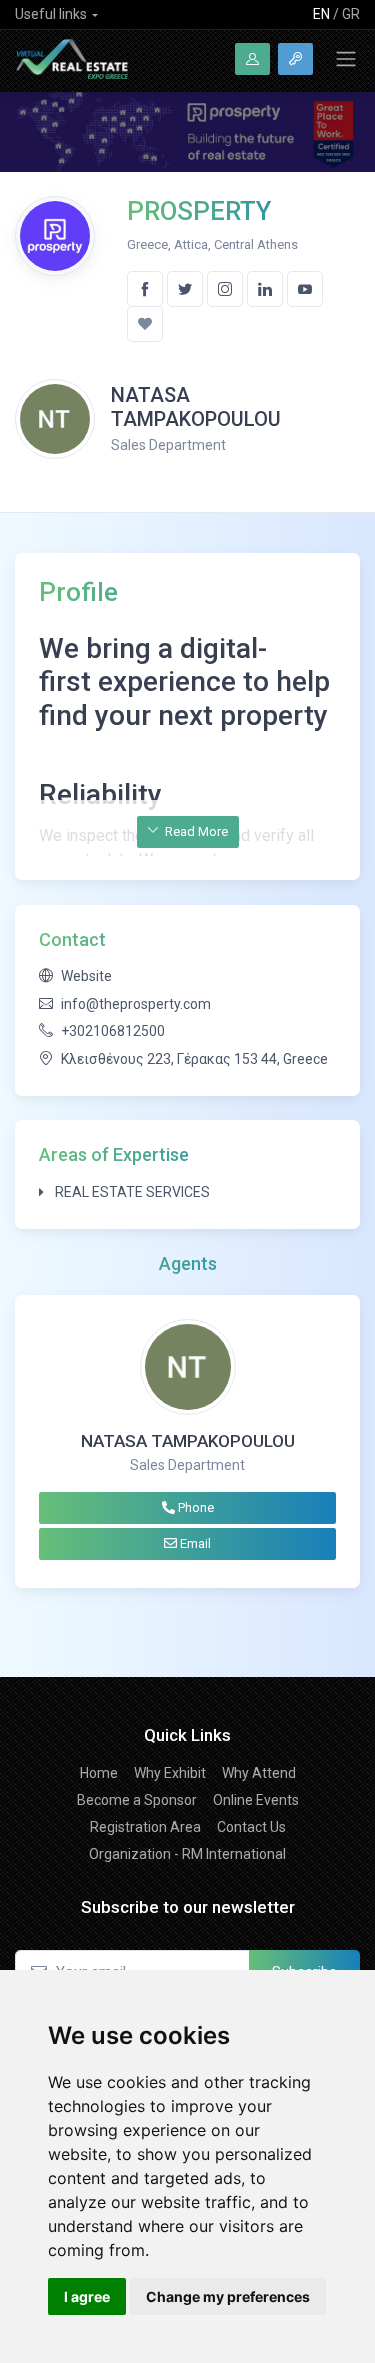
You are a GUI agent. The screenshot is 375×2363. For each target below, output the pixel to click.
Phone (194, 1507)
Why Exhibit (170, 1773)
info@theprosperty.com (136, 1004)
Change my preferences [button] (228, 2296)
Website (86, 976)
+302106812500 (113, 1031)
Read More (195, 831)
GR (351, 14)
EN (321, 14)
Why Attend (259, 1773)
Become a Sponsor (137, 1800)
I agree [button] (87, 2296)
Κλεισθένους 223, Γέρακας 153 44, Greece (194, 1059)
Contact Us (251, 1827)
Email (194, 1543)
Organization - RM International (187, 1854)
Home (99, 1773)
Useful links (51, 14)
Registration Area (145, 1827)
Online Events (256, 1800)
